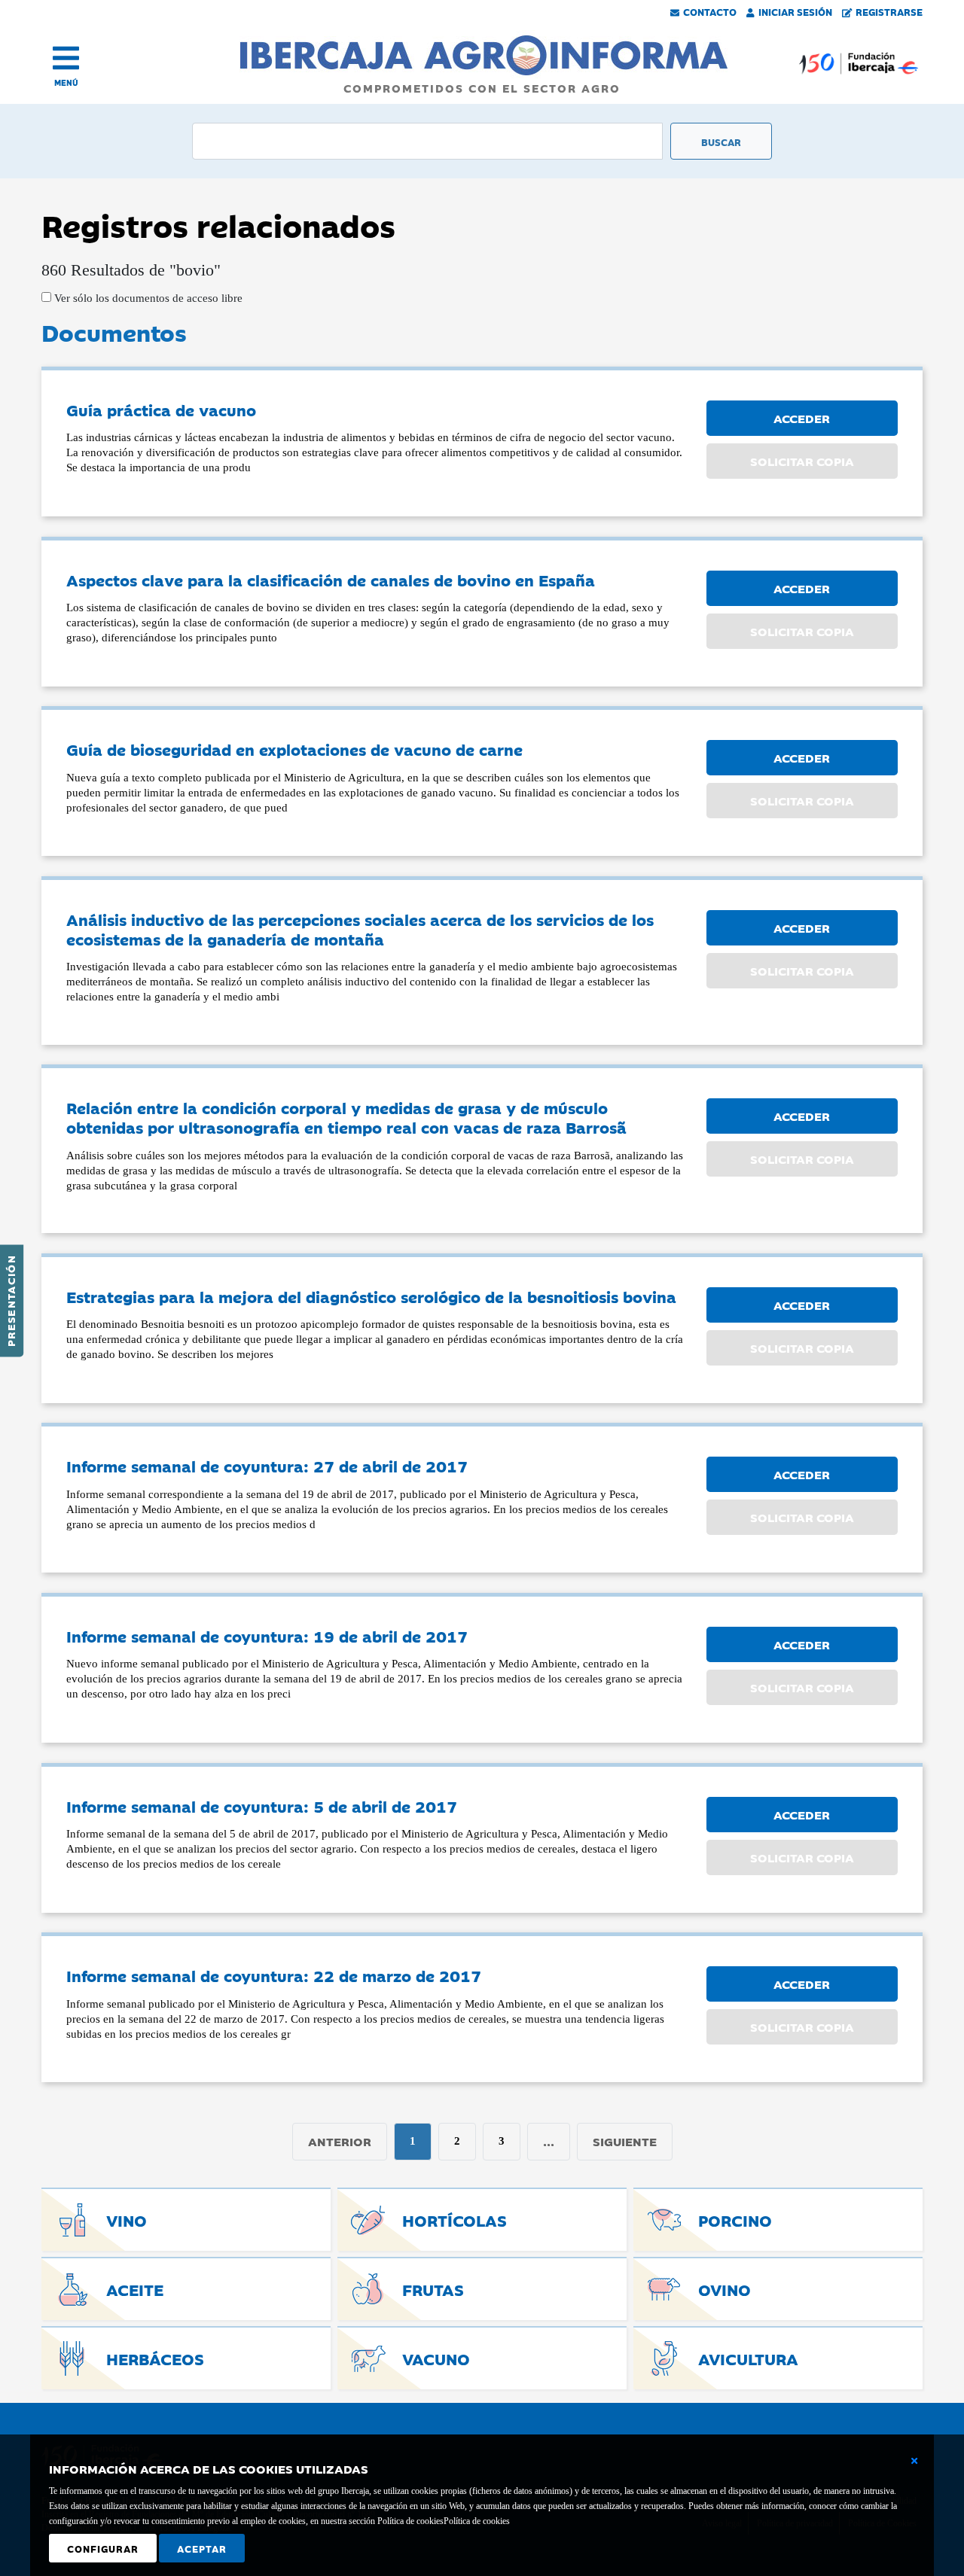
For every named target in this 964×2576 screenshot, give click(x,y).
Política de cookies (477, 2521)
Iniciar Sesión (795, 11)
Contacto (710, 11)
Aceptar (202, 2548)
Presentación (11, 1301)
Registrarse (889, 11)
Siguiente (625, 2141)
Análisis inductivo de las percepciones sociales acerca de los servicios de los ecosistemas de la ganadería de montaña (360, 929)
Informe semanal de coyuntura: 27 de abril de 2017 (267, 1466)
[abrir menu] (66, 58)
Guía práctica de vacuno (161, 410)
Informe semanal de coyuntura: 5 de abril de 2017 (262, 1806)
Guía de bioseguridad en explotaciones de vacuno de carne (294, 749)
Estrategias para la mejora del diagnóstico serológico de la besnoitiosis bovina (371, 1296)
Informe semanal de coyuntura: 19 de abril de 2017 (267, 1636)
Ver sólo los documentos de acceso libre (147, 298)
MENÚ (66, 82)
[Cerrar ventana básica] (914, 2461)
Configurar (103, 2548)
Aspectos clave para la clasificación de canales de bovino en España (331, 580)
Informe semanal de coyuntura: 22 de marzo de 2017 (274, 1975)
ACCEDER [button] (802, 418)
